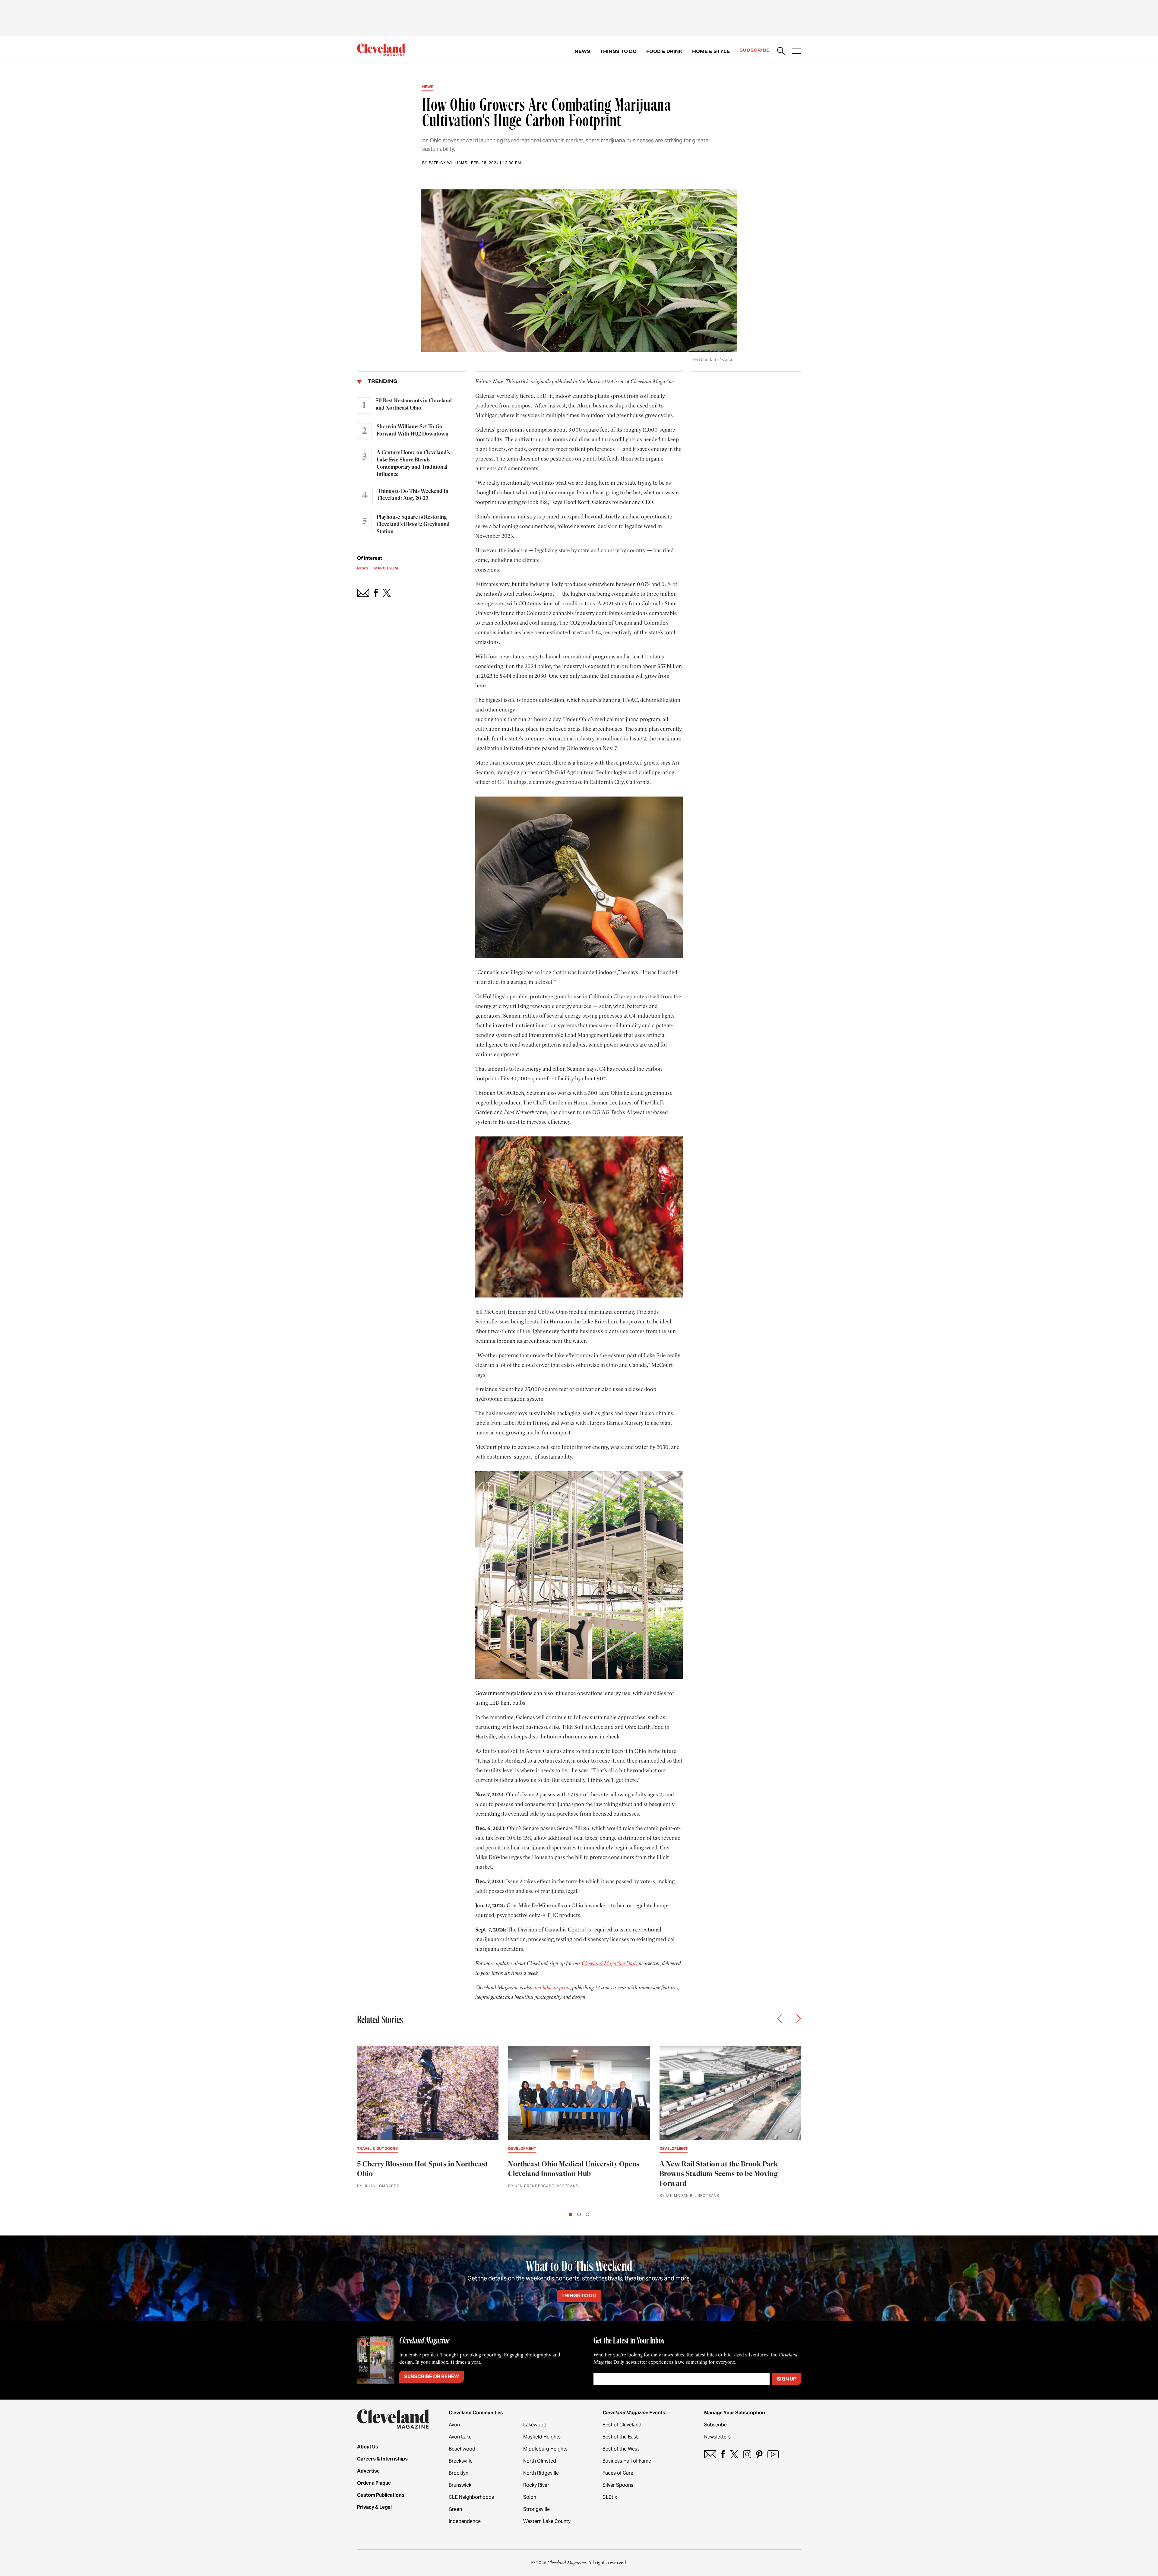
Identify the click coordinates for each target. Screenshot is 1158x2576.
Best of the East (620, 2437)
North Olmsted (540, 2461)
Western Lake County (547, 2521)
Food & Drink (664, 51)
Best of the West (621, 2449)
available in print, (552, 1988)
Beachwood (462, 2449)
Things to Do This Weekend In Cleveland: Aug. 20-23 (413, 495)
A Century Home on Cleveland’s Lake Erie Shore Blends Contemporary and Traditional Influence (413, 464)
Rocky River (536, 2485)
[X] (734, 2454)
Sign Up (786, 2379)
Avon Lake (460, 2437)
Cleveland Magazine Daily (610, 1963)
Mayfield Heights (542, 2437)
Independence (465, 2521)
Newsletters (717, 2437)
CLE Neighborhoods (471, 2497)
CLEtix (610, 2497)
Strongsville (536, 2509)
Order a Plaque (374, 2483)
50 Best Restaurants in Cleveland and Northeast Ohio (414, 404)
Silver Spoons (618, 2485)
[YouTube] (773, 2454)
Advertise (368, 2471)
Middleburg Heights (545, 2449)
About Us (368, 2447)
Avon (454, 2425)
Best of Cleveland (622, 2425)
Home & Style (711, 51)
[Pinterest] (759, 2454)
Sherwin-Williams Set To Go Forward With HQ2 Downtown (413, 430)
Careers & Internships (382, 2459)
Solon (530, 2497)
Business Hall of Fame (627, 2461)
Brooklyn (459, 2473)
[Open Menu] (796, 52)
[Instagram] (747, 2454)
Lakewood (535, 2425)
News (582, 51)
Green (455, 2509)
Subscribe (755, 50)
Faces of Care (618, 2473)
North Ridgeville (541, 2473)
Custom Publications (381, 2495)
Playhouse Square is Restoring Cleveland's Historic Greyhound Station (413, 524)
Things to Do (618, 51)
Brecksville (461, 2461)
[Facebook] (723, 2454)
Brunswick (460, 2485)
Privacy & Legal (374, 2507)
